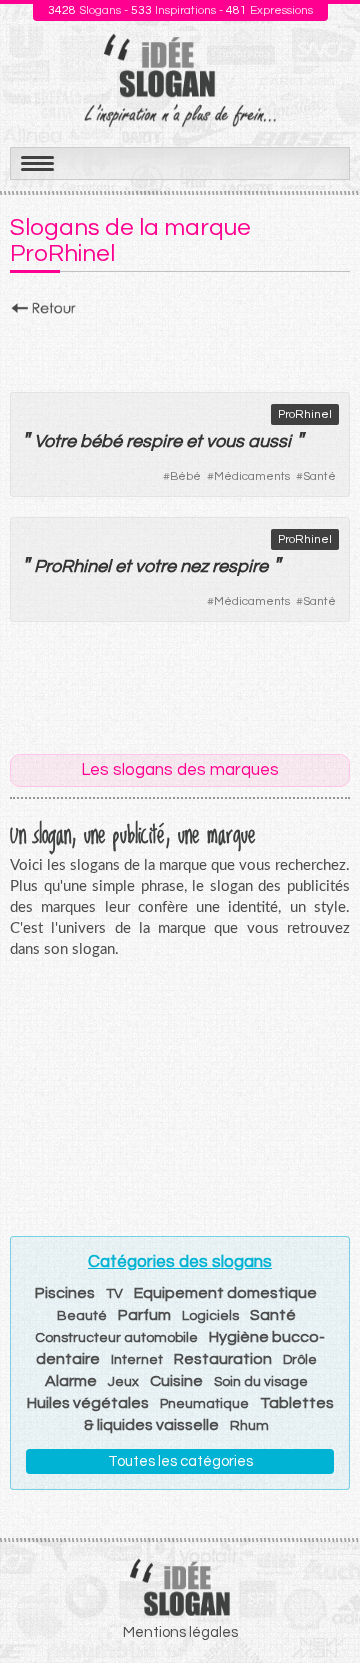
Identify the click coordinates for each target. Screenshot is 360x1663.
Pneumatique (204, 1404)
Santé (319, 476)
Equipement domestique (225, 1293)
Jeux (123, 1382)
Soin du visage (261, 1382)
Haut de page (321, 1604)
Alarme (71, 1381)
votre (155, 566)
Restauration (223, 1359)
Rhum (249, 1426)
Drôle (300, 1360)
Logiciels (210, 1316)
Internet (137, 1360)
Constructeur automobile (116, 1338)
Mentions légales (180, 1632)
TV (114, 1294)
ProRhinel (305, 414)
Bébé (185, 476)
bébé (101, 441)
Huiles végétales (88, 1403)
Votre (55, 441)
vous (225, 441)
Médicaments (252, 476)
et (194, 441)
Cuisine (176, 1381)
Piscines (65, 1293)
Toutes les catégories (180, 1461)
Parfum (144, 1315)
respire (154, 441)
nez (194, 566)
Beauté (82, 1316)
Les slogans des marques (180, 770)
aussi (269, 441)
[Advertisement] (180, 349)
